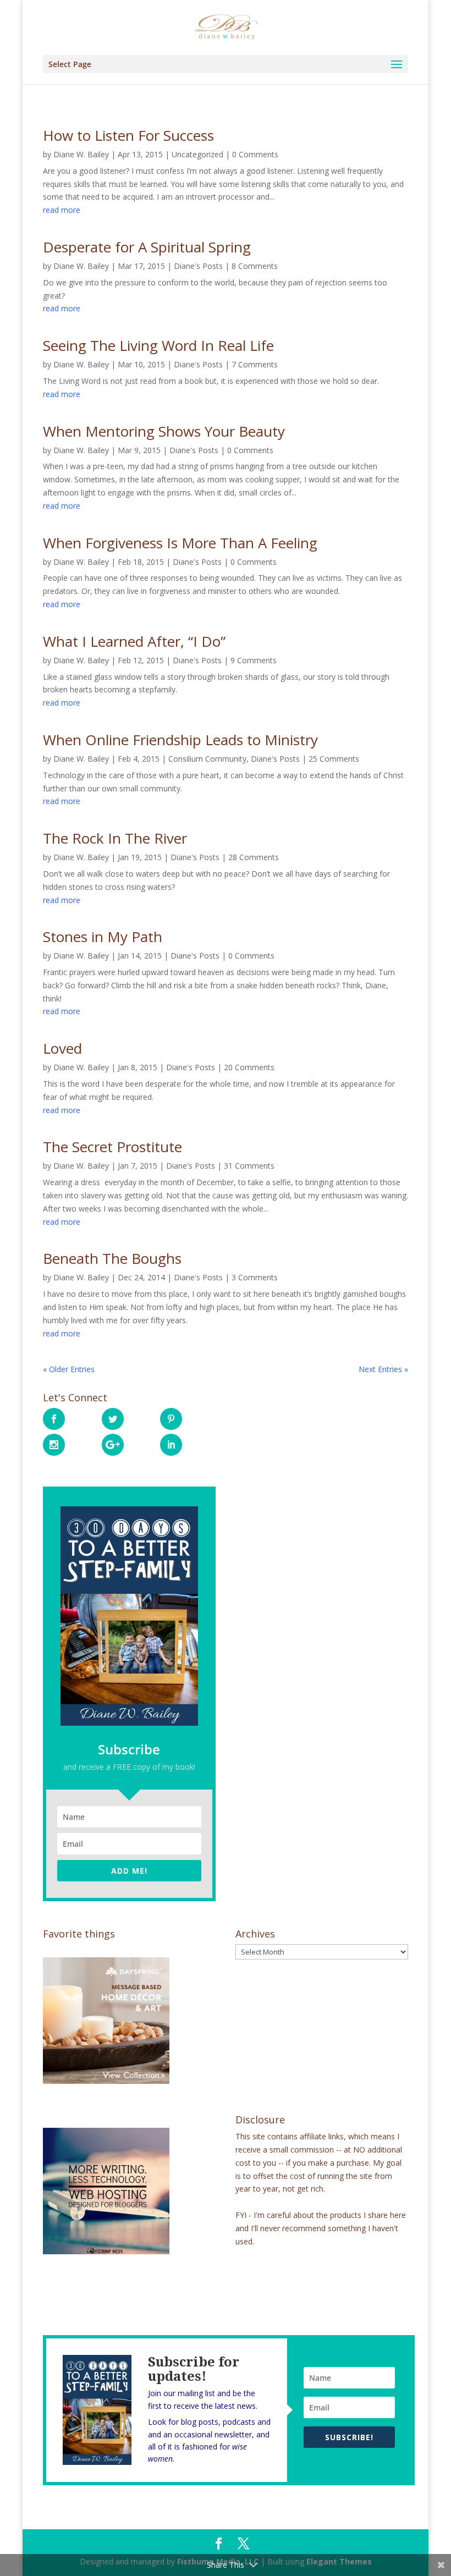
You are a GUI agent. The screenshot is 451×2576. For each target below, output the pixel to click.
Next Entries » (383, 1369)
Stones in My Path (103, 937)
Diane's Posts (198, 266)
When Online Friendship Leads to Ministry (180, 740)
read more (62, 210)
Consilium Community (207, 759)
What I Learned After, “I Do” (134, 641)
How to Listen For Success (128, 135)
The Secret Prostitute (112, 1147)
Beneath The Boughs (112, 1258)
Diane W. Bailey (81, 154)
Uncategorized (197, 154)
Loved (62, 1048)
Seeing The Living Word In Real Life (158, 345)
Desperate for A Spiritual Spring (147, 247)
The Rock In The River (115, 838)
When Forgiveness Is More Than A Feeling (180, 543)
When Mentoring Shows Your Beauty (164, 431)
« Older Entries (69, 1369)
